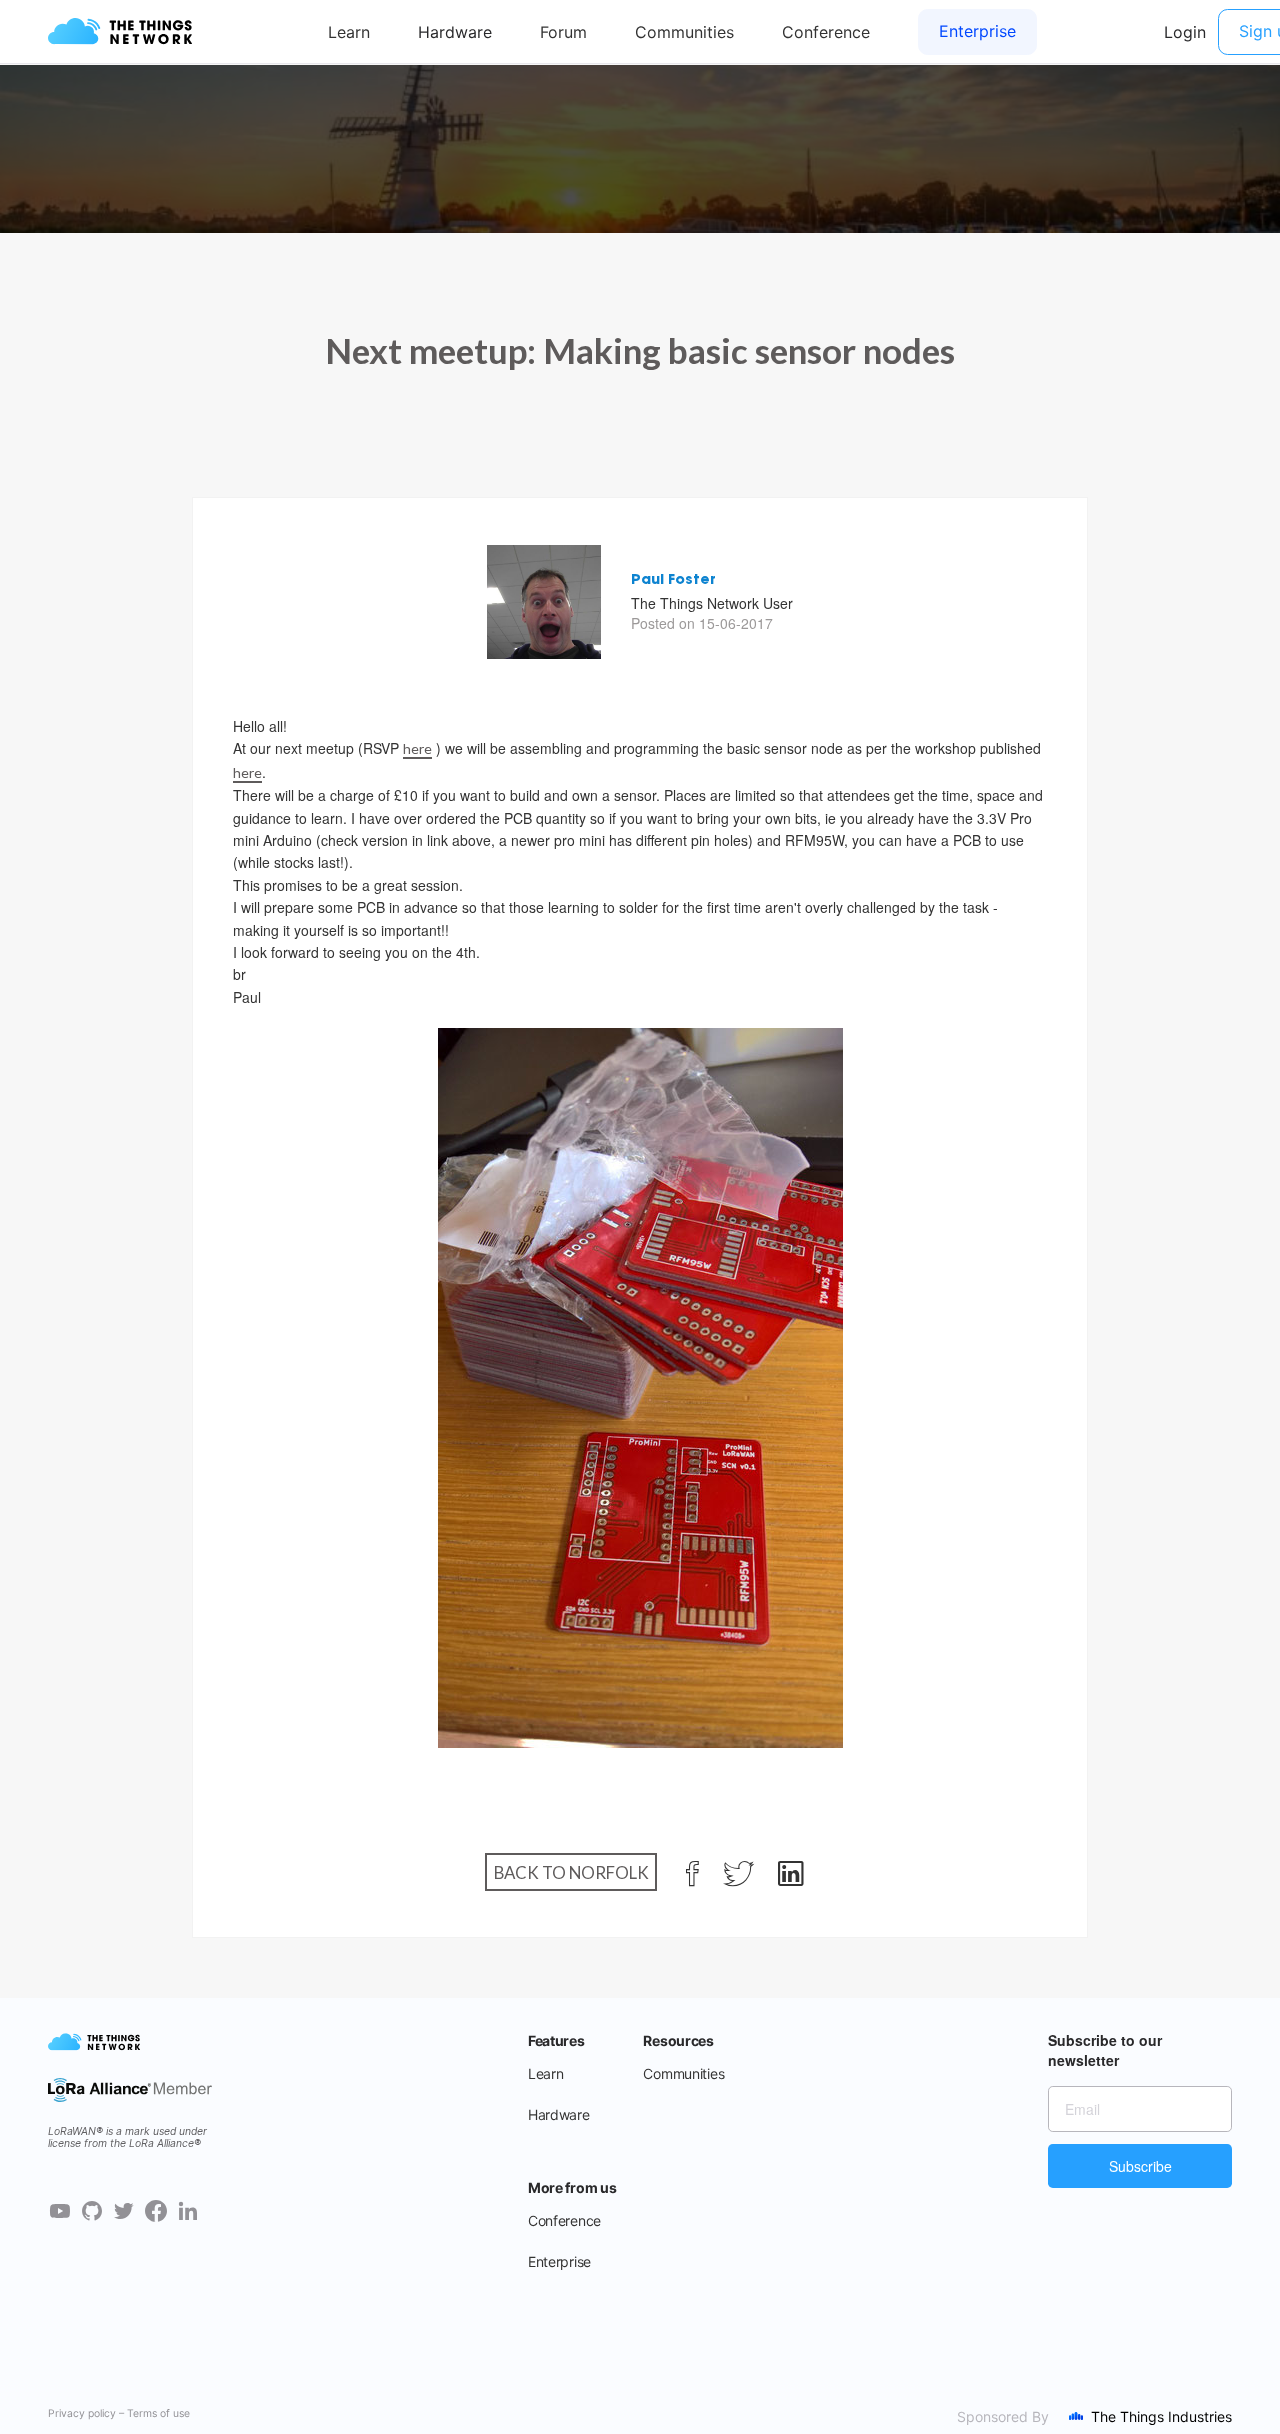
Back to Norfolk (571, 1871)
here (417, 748)
